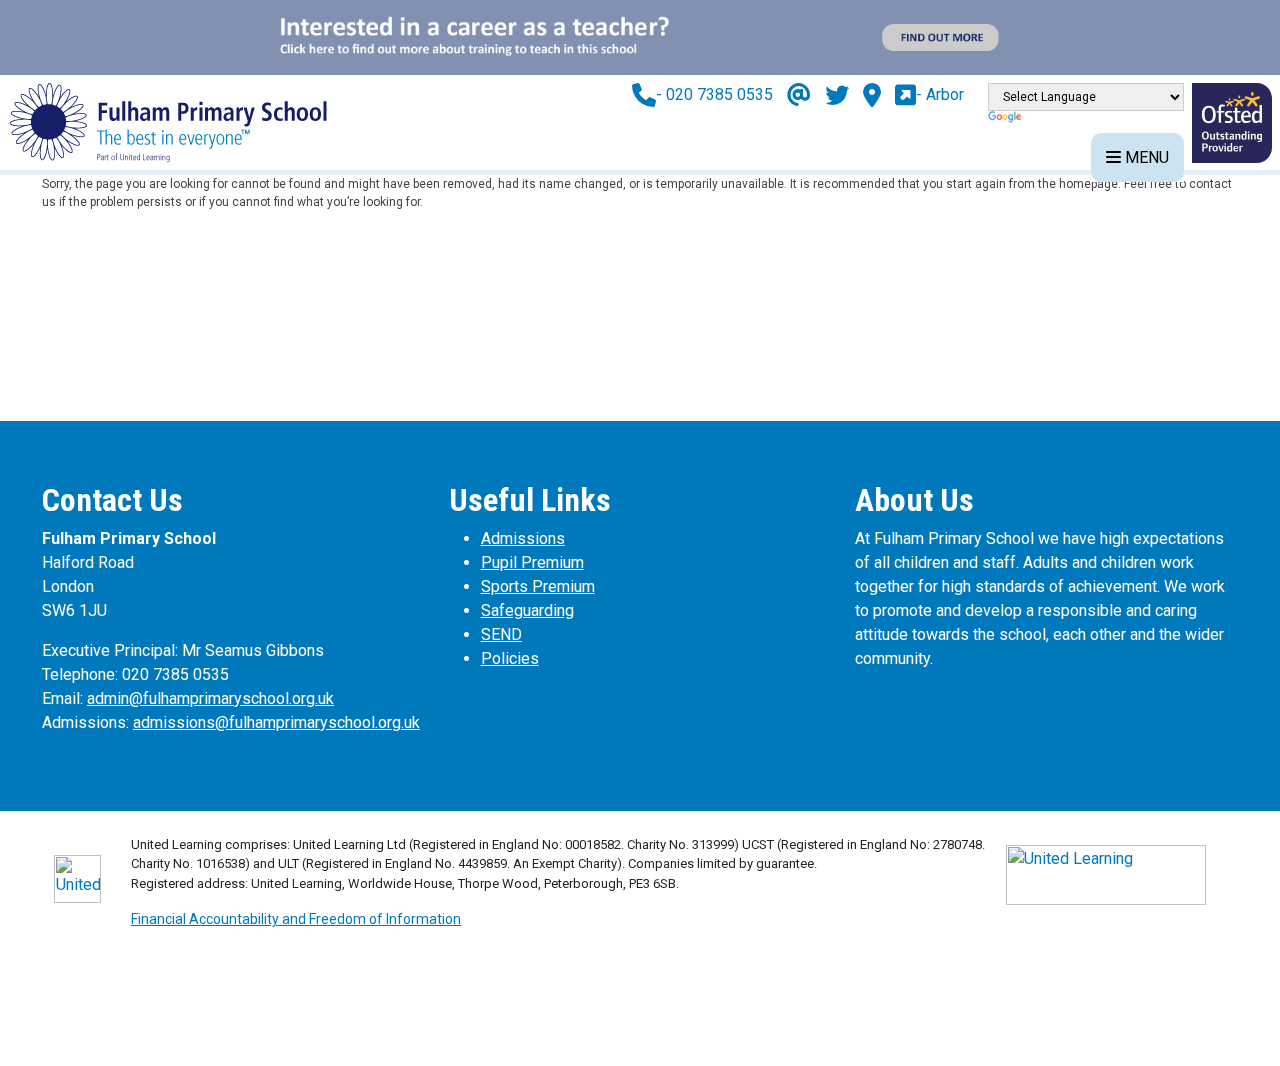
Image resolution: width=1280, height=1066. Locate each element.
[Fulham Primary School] (168, 121)
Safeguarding (527, 610)
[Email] (799, 95)
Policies (510, 658)
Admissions (523, 538)
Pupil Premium (532, 562)
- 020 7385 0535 (714, 94)
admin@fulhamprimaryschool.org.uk (210, 698)
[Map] (872, 95)
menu (1145, 157)
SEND (501, 634)
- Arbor (940, 94)
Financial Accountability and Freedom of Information (296, 919)
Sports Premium (538, 586)
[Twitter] (837, 95)
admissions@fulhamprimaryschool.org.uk (276, 722)
